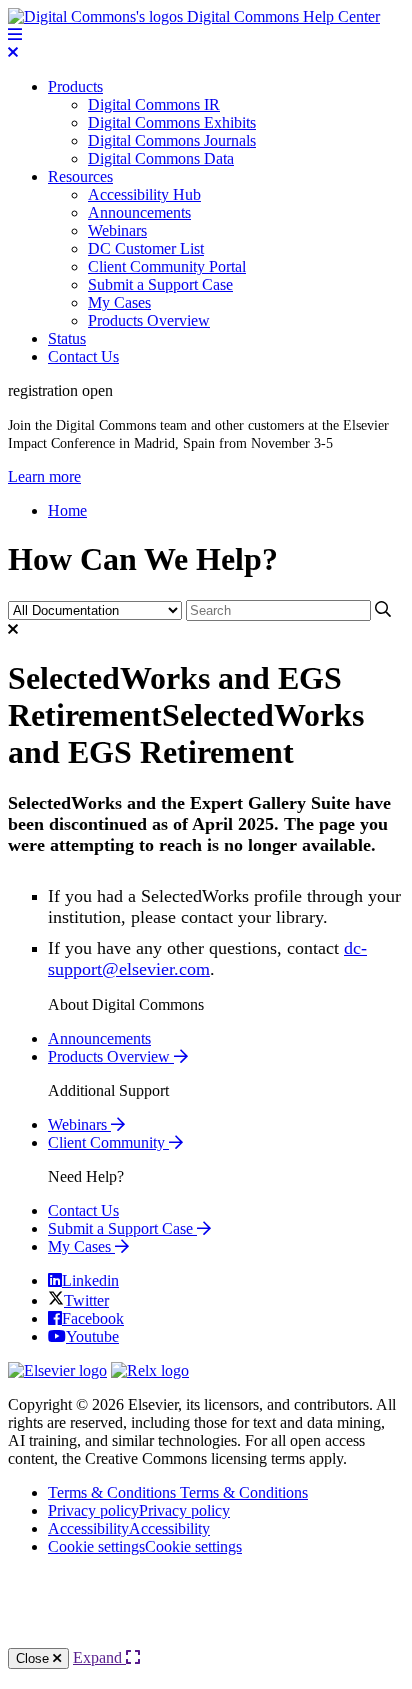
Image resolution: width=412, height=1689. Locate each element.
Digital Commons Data (161, 158)
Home (67, 510)
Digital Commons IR (154, 104)
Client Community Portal (167, 266)
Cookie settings (145, 1546)
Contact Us (83, 356)
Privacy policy (139, 1510)
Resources (80, 176)
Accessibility (129, 1528)
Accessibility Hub (144, 194)
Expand (99, 1657)
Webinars (117, 230)
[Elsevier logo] (57, 1370)
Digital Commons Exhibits (172, 122)
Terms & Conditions (178, 1492)
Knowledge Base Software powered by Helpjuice (206, 1609)
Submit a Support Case (160, 284)
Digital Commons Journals (172, 140)
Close (34, 1658)
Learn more (44, 476)
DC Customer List (146, 248)
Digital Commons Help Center (281, 16)
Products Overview (149, 320)
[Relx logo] (150, 1370)
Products (75, 86)
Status (67, 338)
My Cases (119, 302)
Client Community (108, 1142)
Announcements (139, 212)
